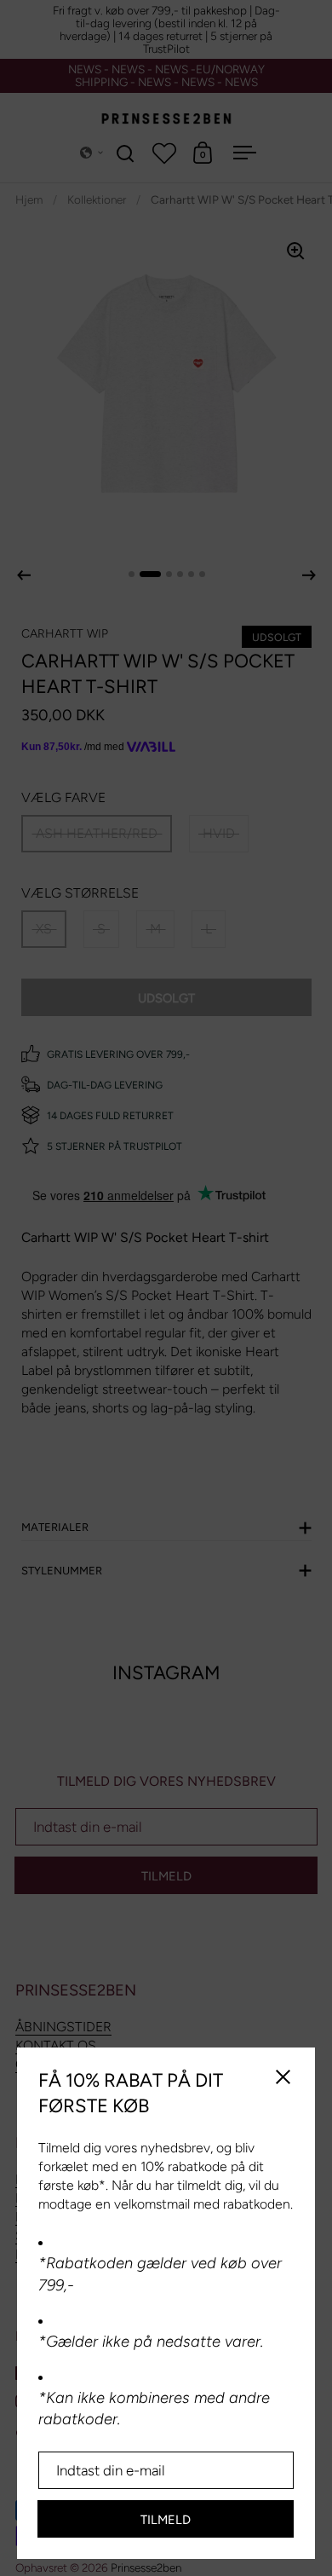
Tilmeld (166, 2520)
